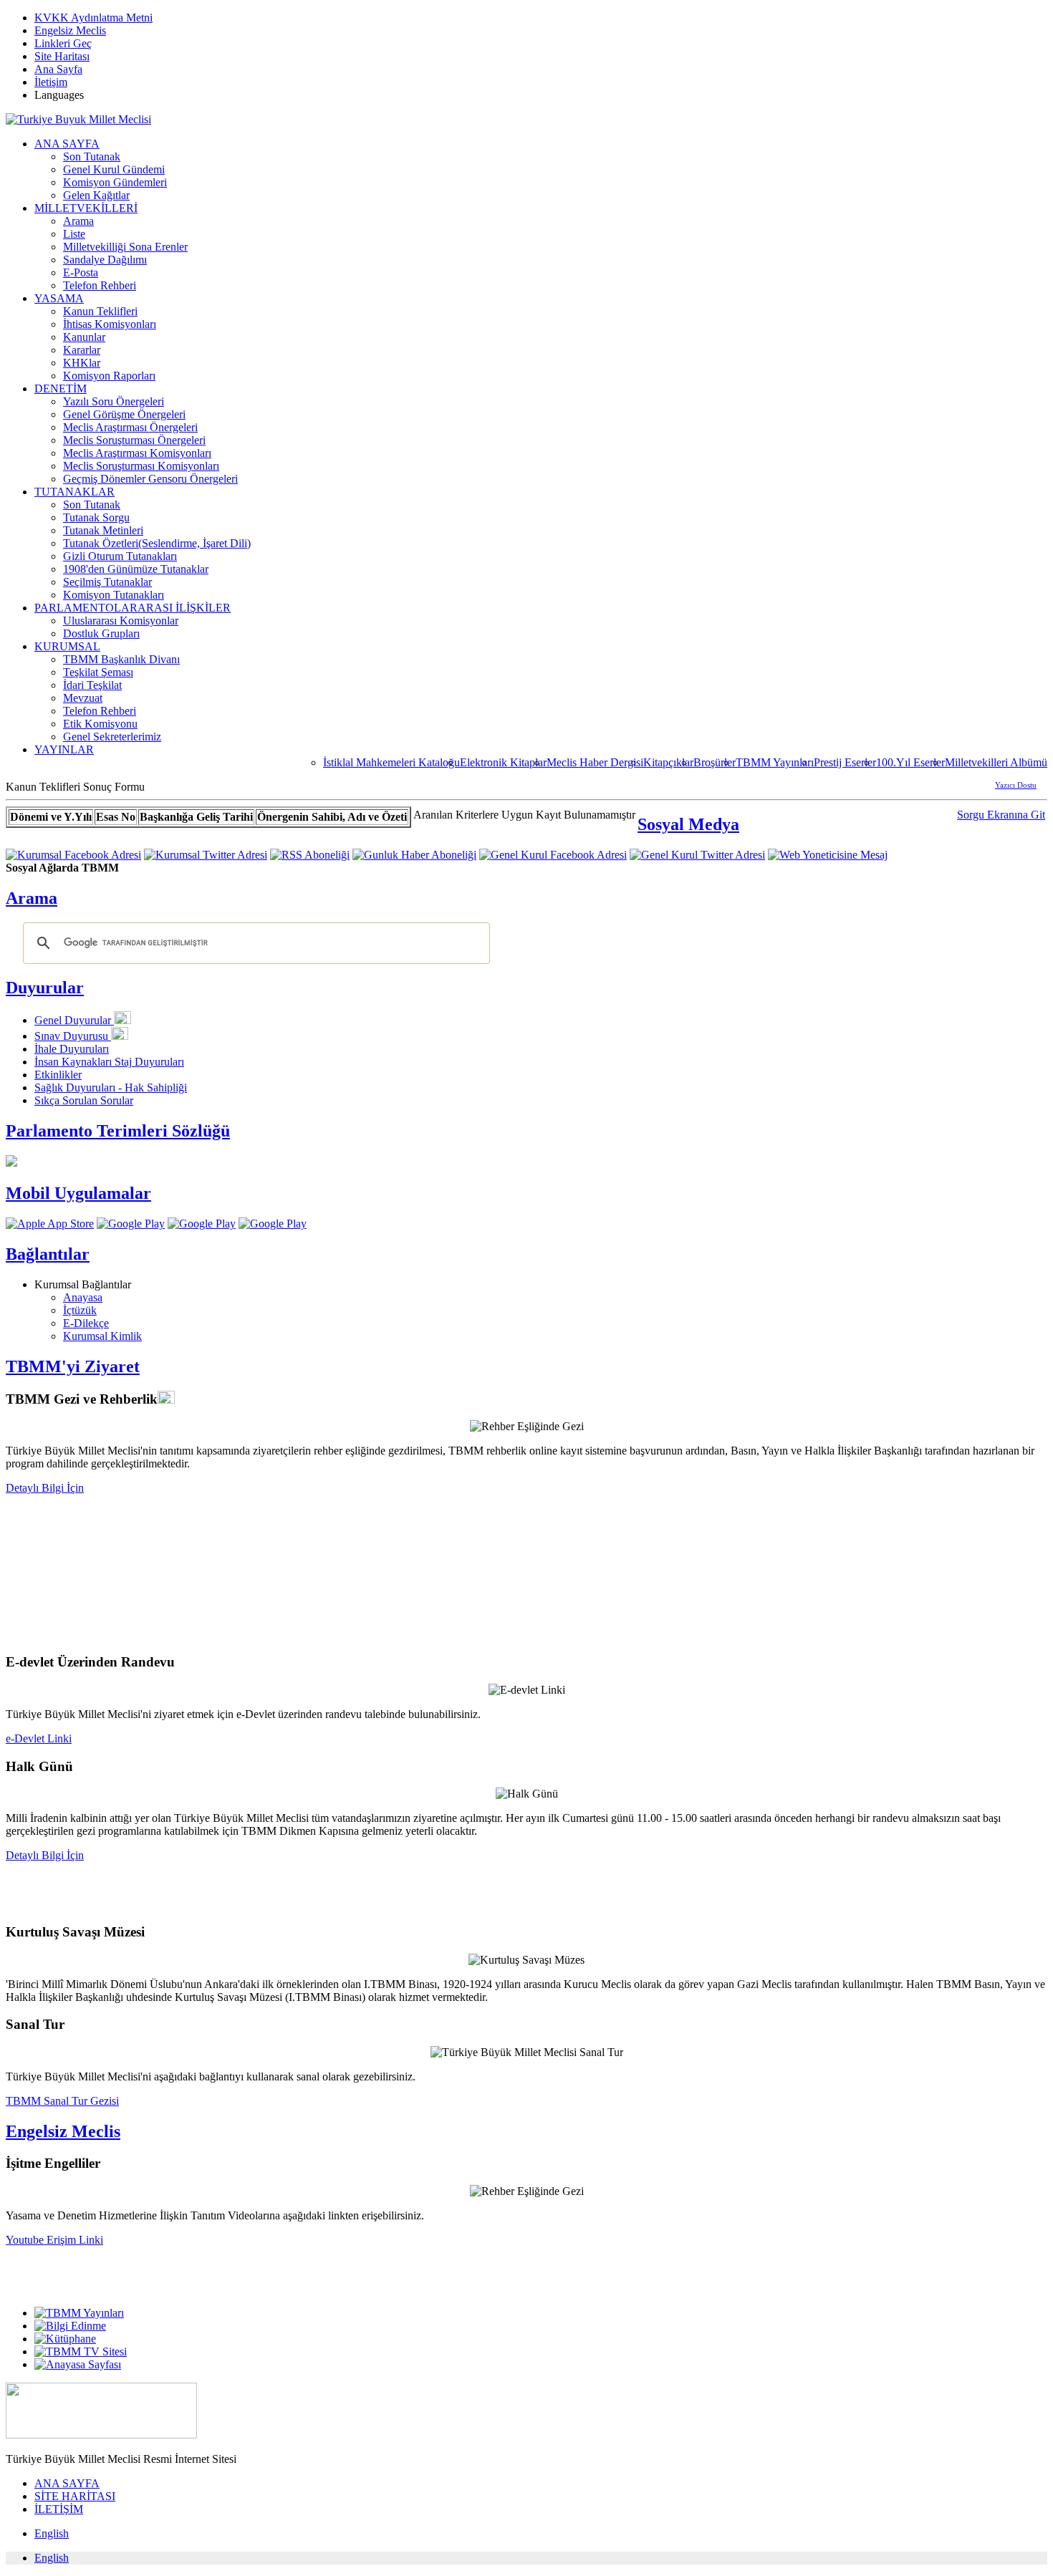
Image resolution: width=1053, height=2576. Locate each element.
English (52, 2533)
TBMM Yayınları (775, 762)
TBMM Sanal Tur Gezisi (62, 2101)
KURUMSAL (67, 646)
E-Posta (81, 272)
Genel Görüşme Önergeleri (124, 414)
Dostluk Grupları (101, 633)
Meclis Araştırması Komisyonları (137, 453)
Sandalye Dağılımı (105, 260)
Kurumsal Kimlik (102, 1336)
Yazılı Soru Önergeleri (114, 401)
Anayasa (83, 1297)
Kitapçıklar (668, 762)
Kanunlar (84, 337)
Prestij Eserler (845, 762)
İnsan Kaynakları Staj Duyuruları (109, 1062)
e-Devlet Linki (39, 1738)
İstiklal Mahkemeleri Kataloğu (391, 762)
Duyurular (45, 988)
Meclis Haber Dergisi (595, 762)
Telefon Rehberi (100, 285)
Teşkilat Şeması (98, 672)
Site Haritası (62, 56)
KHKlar (82, 363)
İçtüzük (80, 1310)
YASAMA (59, 298)
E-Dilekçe (86, 1323)
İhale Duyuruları (72, 1049)
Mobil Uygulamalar (78, 1193)
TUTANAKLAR (74, 492)
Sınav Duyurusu (73, 1036)
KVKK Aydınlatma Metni (93, 18)
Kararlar (82, 350)
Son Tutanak (92, 156)
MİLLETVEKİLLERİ (86, 208)
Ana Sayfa (58, 69)
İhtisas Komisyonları (110, 324)
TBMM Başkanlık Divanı (121, 659)
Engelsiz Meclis (70, 30)
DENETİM (61, 389)
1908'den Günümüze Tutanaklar (136, 569)
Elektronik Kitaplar (503, 762)
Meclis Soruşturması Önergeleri (134, 440)
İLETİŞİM (59, 2509)
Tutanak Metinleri (103, 530)
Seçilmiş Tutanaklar (107, 582)
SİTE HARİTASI (75, 2496)
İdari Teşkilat (92, 685)
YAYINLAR (64, 749)
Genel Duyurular (74, 1020)
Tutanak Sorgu (96, 517)
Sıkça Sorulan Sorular (84, 1100)
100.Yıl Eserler (910, 762)
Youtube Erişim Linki (54, 2240)
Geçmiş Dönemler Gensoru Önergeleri (150, 479)
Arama (78, 221)
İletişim (51, 82)
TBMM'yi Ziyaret (73, 1366)
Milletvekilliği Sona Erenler (125, 247)
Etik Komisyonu (100, 724)
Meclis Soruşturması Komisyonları (141, 466)
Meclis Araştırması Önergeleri (130, 427)
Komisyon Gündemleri (115, 182)
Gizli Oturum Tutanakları (120, 556)
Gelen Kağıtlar (96, 195)
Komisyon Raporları (109, 376)
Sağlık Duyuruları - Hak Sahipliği (111, 1087)
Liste (74, 234)
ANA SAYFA (67, 144)
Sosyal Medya (688, 824)
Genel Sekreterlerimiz (112, 737)
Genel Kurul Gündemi (114, 169)
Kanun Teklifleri (100, 311)
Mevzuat (83, 698)
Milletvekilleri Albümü (996, 762)
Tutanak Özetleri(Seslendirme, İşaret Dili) (157, 543)
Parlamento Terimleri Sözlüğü (118, 1131)
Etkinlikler (58, 1075)
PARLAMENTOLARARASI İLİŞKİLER (133, 608)
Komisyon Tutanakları (114, 595)
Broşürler (715, 762)
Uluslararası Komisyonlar (121, 621)
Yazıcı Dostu (1016, 785)
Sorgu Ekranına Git (1001, 815)
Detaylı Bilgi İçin (45, 1488)
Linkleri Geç (63, 43)
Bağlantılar (48, 1254)
